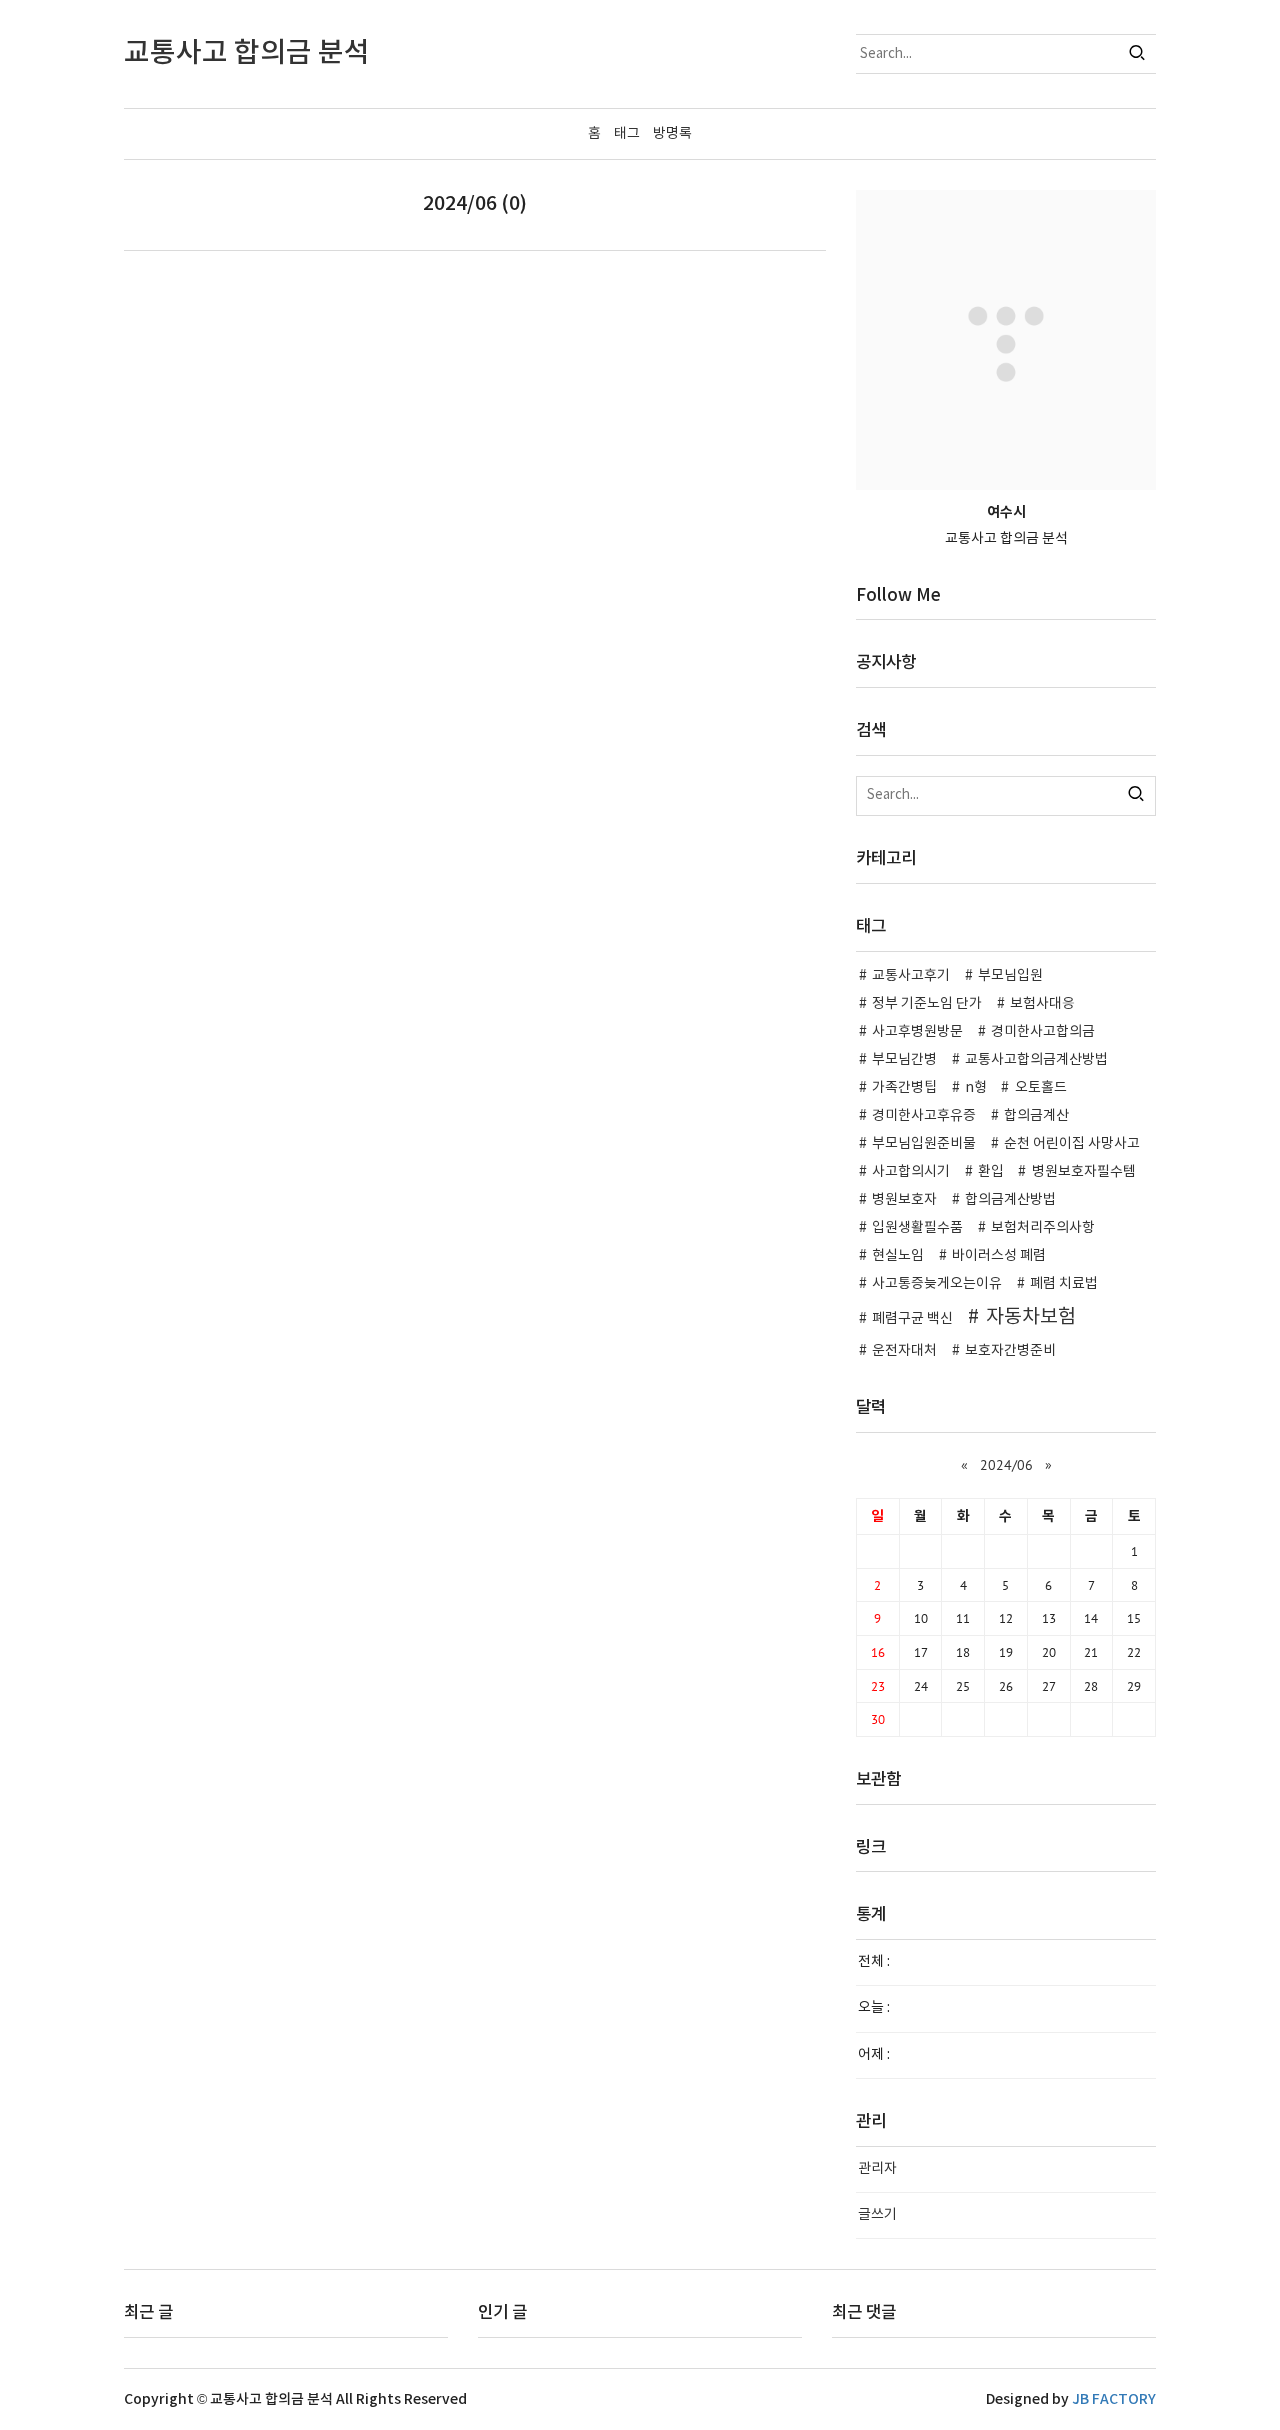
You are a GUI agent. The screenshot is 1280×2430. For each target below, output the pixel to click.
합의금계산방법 (1010, 1200)
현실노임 (898, 1256)
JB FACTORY (1114, 2399)
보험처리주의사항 (1043, 1228)
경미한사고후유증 (924, 1116)
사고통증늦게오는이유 (937, 1284)
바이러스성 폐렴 (999, 1256)
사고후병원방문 (917, 1032)
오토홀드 (1041, 1088)
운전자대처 (904, 1351)
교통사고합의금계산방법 (1036, 1060)
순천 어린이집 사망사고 (1072, 1144)
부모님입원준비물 (924, 1144)
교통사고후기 (911, 976)
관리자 (877, 2169)
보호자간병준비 (1010, 1351)
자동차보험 (1031, 1317)
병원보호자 (904, 1200)
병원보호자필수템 (1084, 1172)
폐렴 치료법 (1064, 1284)
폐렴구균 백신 (912, 1319)
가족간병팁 (904, 1088)
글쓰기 (877, 2215)
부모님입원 (1010, 976)
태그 (627, 134)
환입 (991, 1172)
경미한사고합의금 (1043, 1032)
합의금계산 (1036, 1116)
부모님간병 (904, 1060)
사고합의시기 (911, 1172)
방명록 (672, 134)
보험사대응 (1042, 1004)
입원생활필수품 (917, 1228)
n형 (976, 1088)
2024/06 (1006, 1465)
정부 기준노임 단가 (927, 1004)
